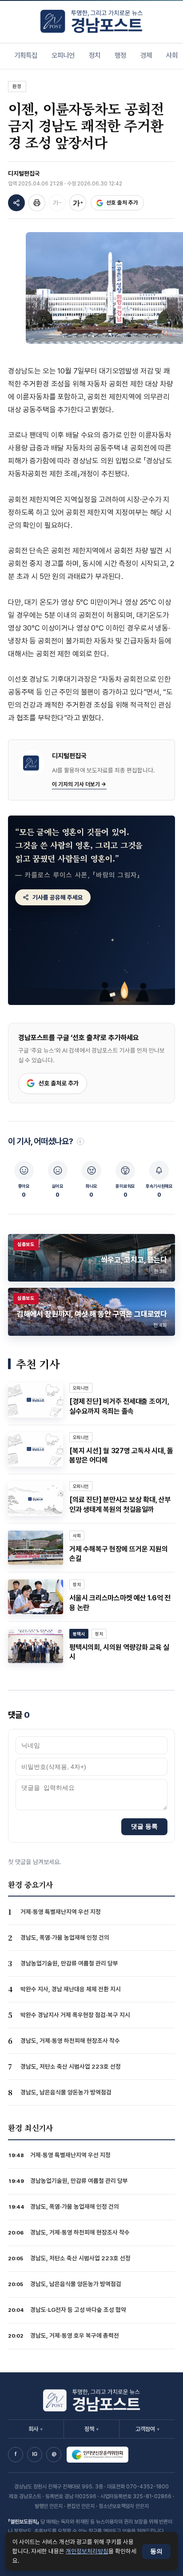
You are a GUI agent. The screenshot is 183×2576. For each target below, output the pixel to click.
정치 (95, 55)
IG (35, 2454)
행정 (120, 55)
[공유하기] (16, 203)
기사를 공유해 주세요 (58, 897)
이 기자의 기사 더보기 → (79, 784)
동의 (156, 2551)
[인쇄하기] (37, 203)
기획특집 (26, 55)
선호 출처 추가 (122, 203)
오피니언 (63, 55)
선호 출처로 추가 (59, 1083)
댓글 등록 (144, 1826)
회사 (36, 2429)
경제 (146, 55)
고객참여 (147, 2429)
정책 (91, 2429)
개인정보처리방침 (87, 2551)
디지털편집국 (24, 173)
